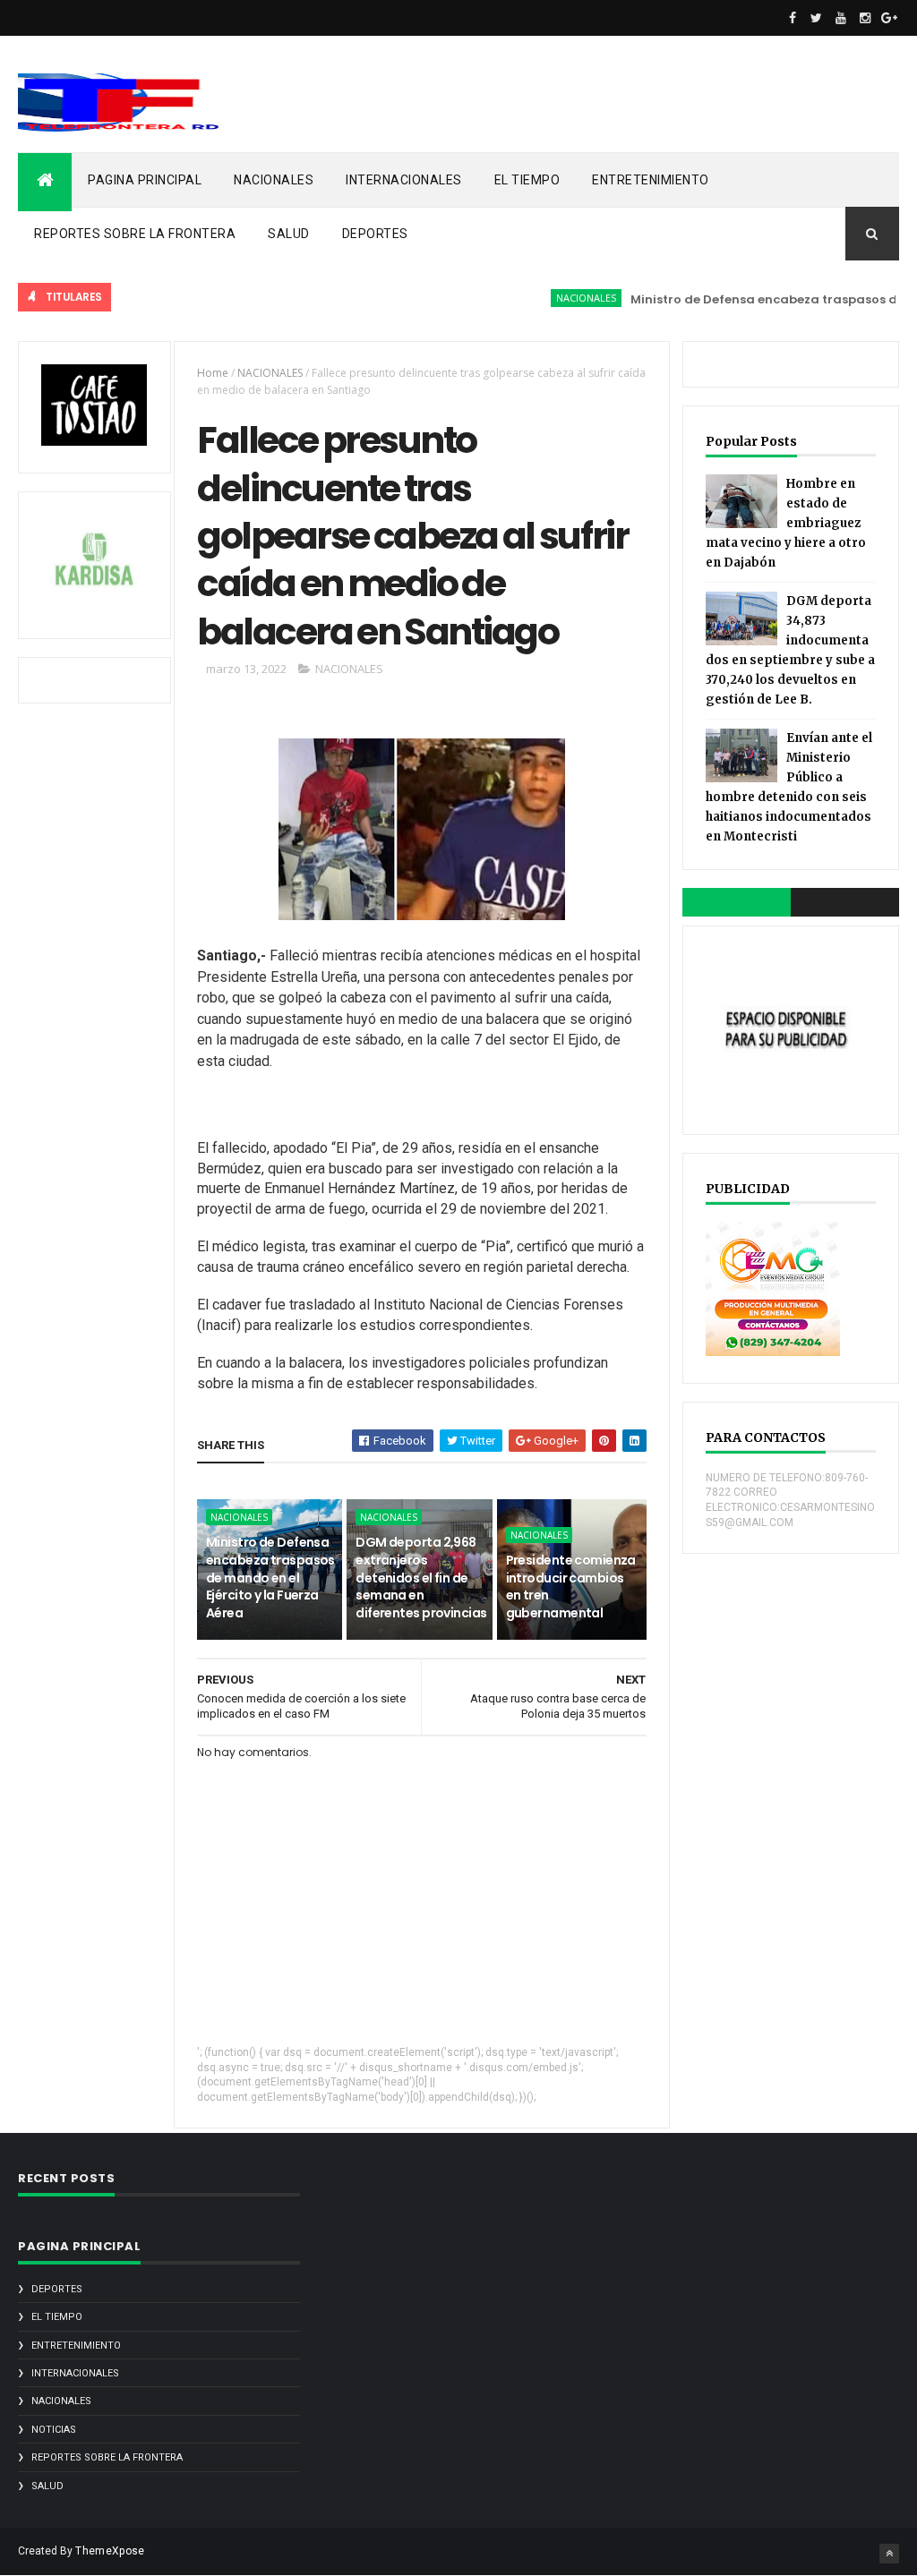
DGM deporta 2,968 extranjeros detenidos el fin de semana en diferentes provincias (421, 1577)
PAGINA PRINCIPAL (145, 180)
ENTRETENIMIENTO (651, 180)
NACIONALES (274, 180)
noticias (54, 2430)
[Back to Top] (889, 2554)
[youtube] (841, 18)
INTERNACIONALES (404, 180)
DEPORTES (375, 234)
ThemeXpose (110, 2551)
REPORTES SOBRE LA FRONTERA (135, 234)
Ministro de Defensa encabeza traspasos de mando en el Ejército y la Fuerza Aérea (270, 1577)
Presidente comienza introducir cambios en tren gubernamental (571, 1587)
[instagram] (865, 18)
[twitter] (817, 18)
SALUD (289, 234)
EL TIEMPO (527, 180)
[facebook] (793, 18)
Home (213, 373)
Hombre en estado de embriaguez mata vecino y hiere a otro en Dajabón (786, 523)
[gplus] (889, 18)
